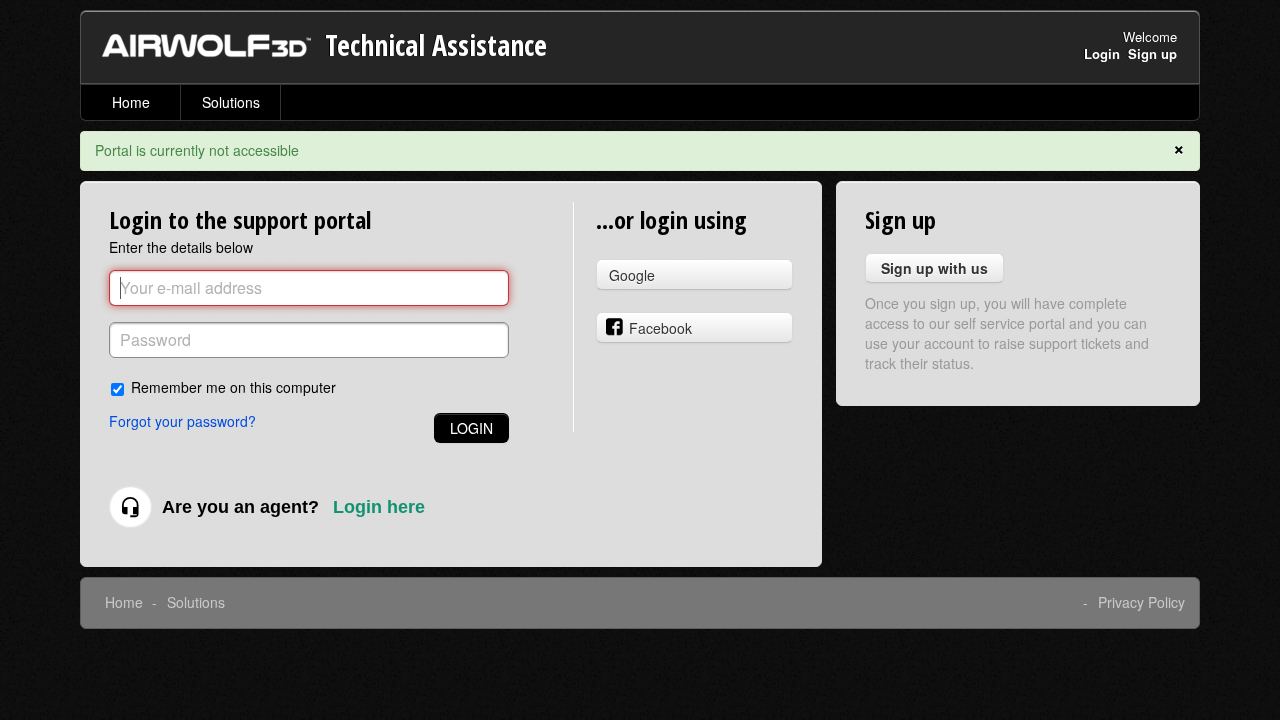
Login (471, 428)
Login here (379, 507)
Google (632, 275)
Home (131, 102)
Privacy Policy (1141, 602)
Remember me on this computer (233, 386)
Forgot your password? (182, 421)
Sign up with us (934, 268)
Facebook (660, 328)
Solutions (231, 102)
